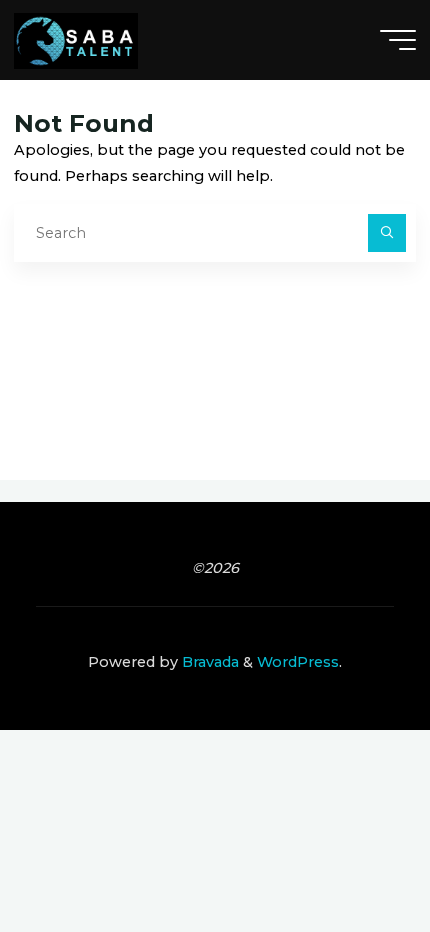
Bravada (208, 662)
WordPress (298, 662)
